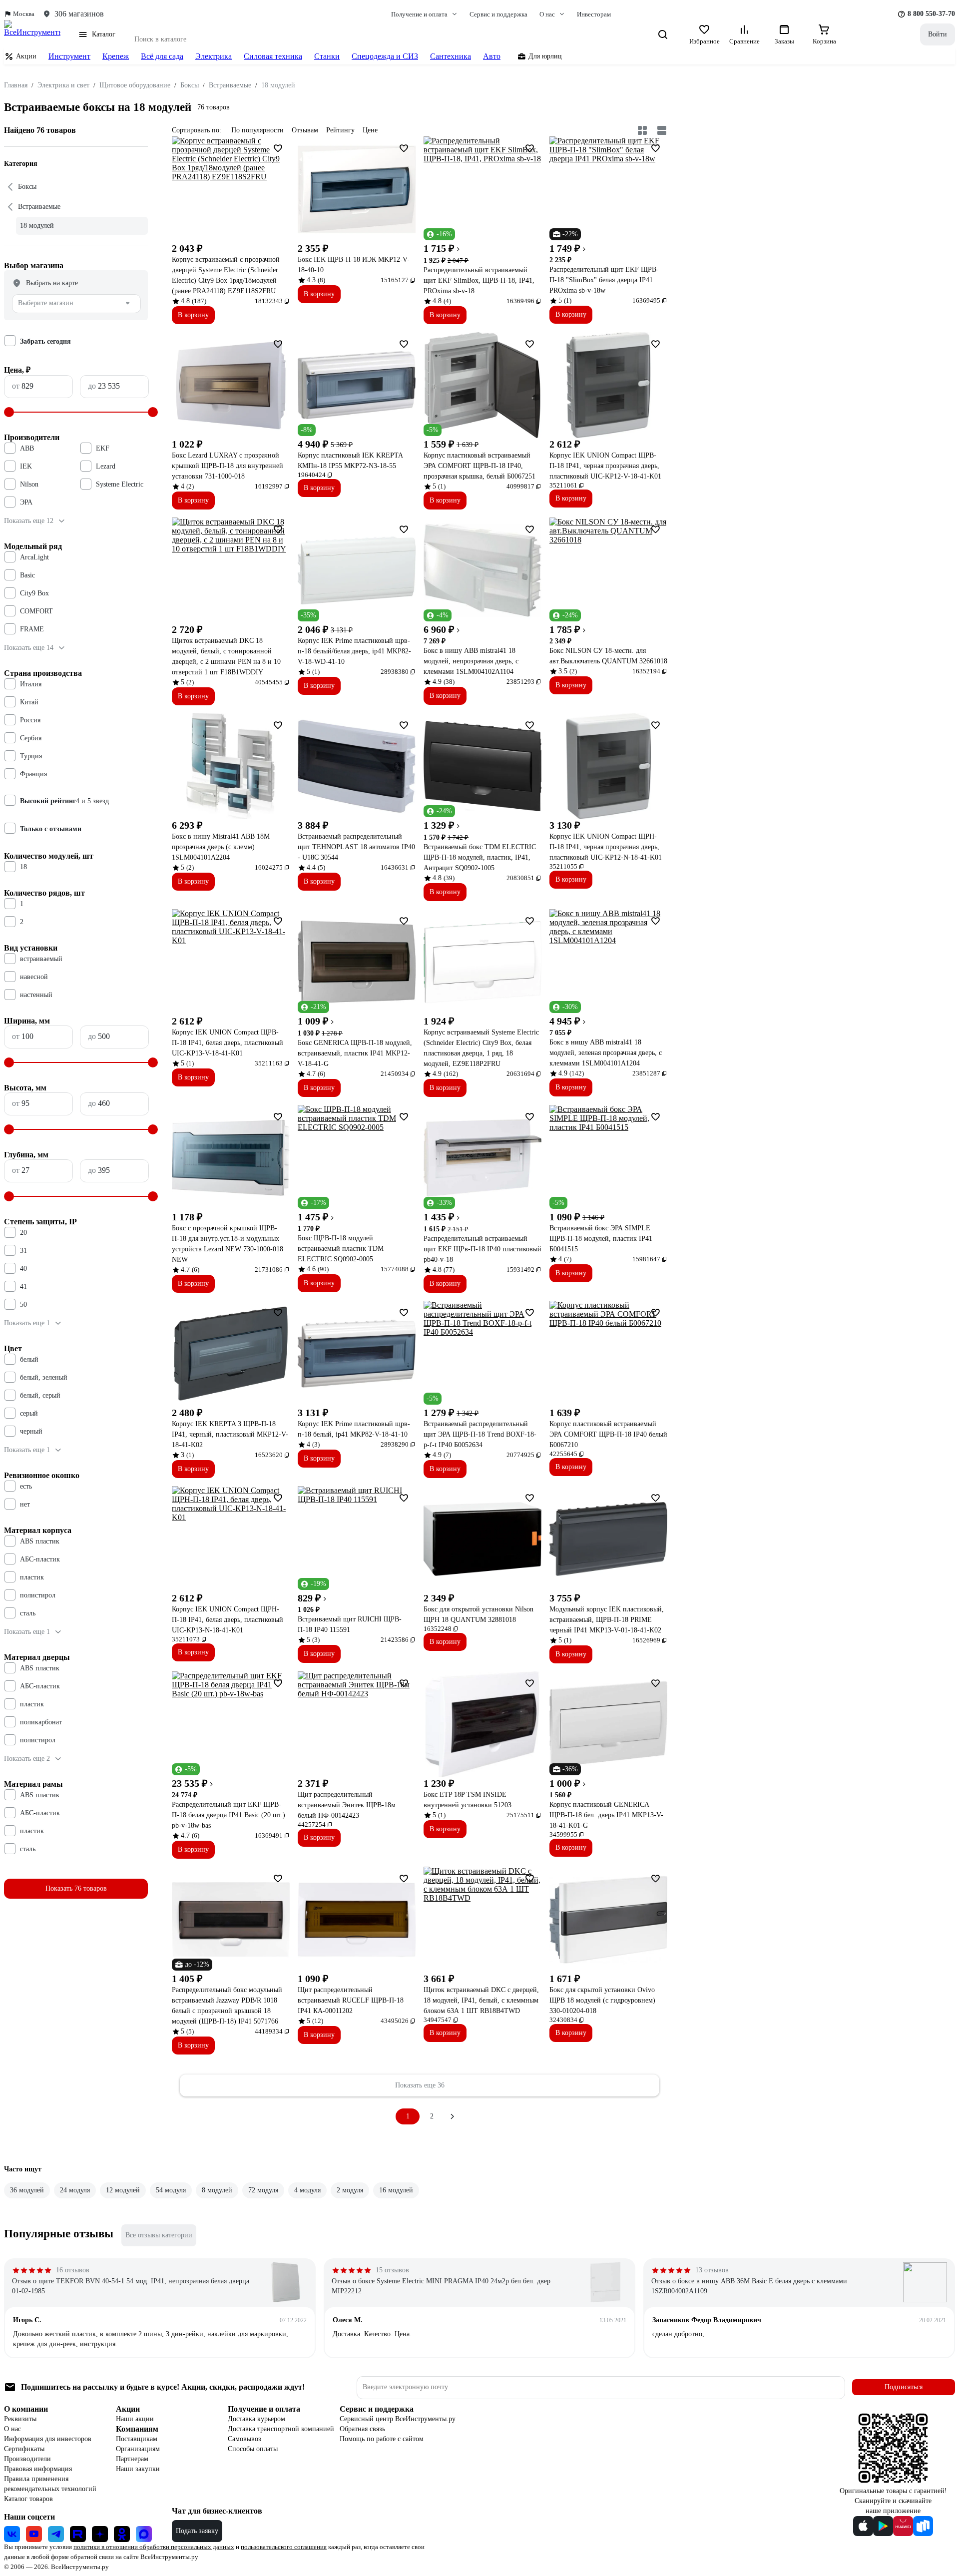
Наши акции (135, 2419)
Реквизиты (20, 2419)
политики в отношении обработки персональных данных (154, 2547)
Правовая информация (38, 2469)
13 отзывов (712, 2270)
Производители (27, 2459)
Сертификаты (24, 2449)
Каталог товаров (28, 2499)
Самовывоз (244, 2439)
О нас (12, 2429)
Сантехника (451, 56)
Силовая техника (273, 56)
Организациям (138, 2449)
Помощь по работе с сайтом (382, 2439)
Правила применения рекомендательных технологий (50, 2484)
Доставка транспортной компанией (281, 2429)
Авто (492, 56)
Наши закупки (138, 2469)
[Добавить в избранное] (278, 148)
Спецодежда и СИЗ (385, 56)
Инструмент (69, 56)
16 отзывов (73, 2270)
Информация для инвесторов (48, 2439)
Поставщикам (137, 2439)
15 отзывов (392, 2270)
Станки (327, 56)
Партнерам (132, 2459)
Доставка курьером (256, 2419)
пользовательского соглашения (284, 2547)
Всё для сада (162, 56)
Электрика (214, 56)
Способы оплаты (253, 2449)
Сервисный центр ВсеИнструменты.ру (398, 2419)
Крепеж (116, 56)
